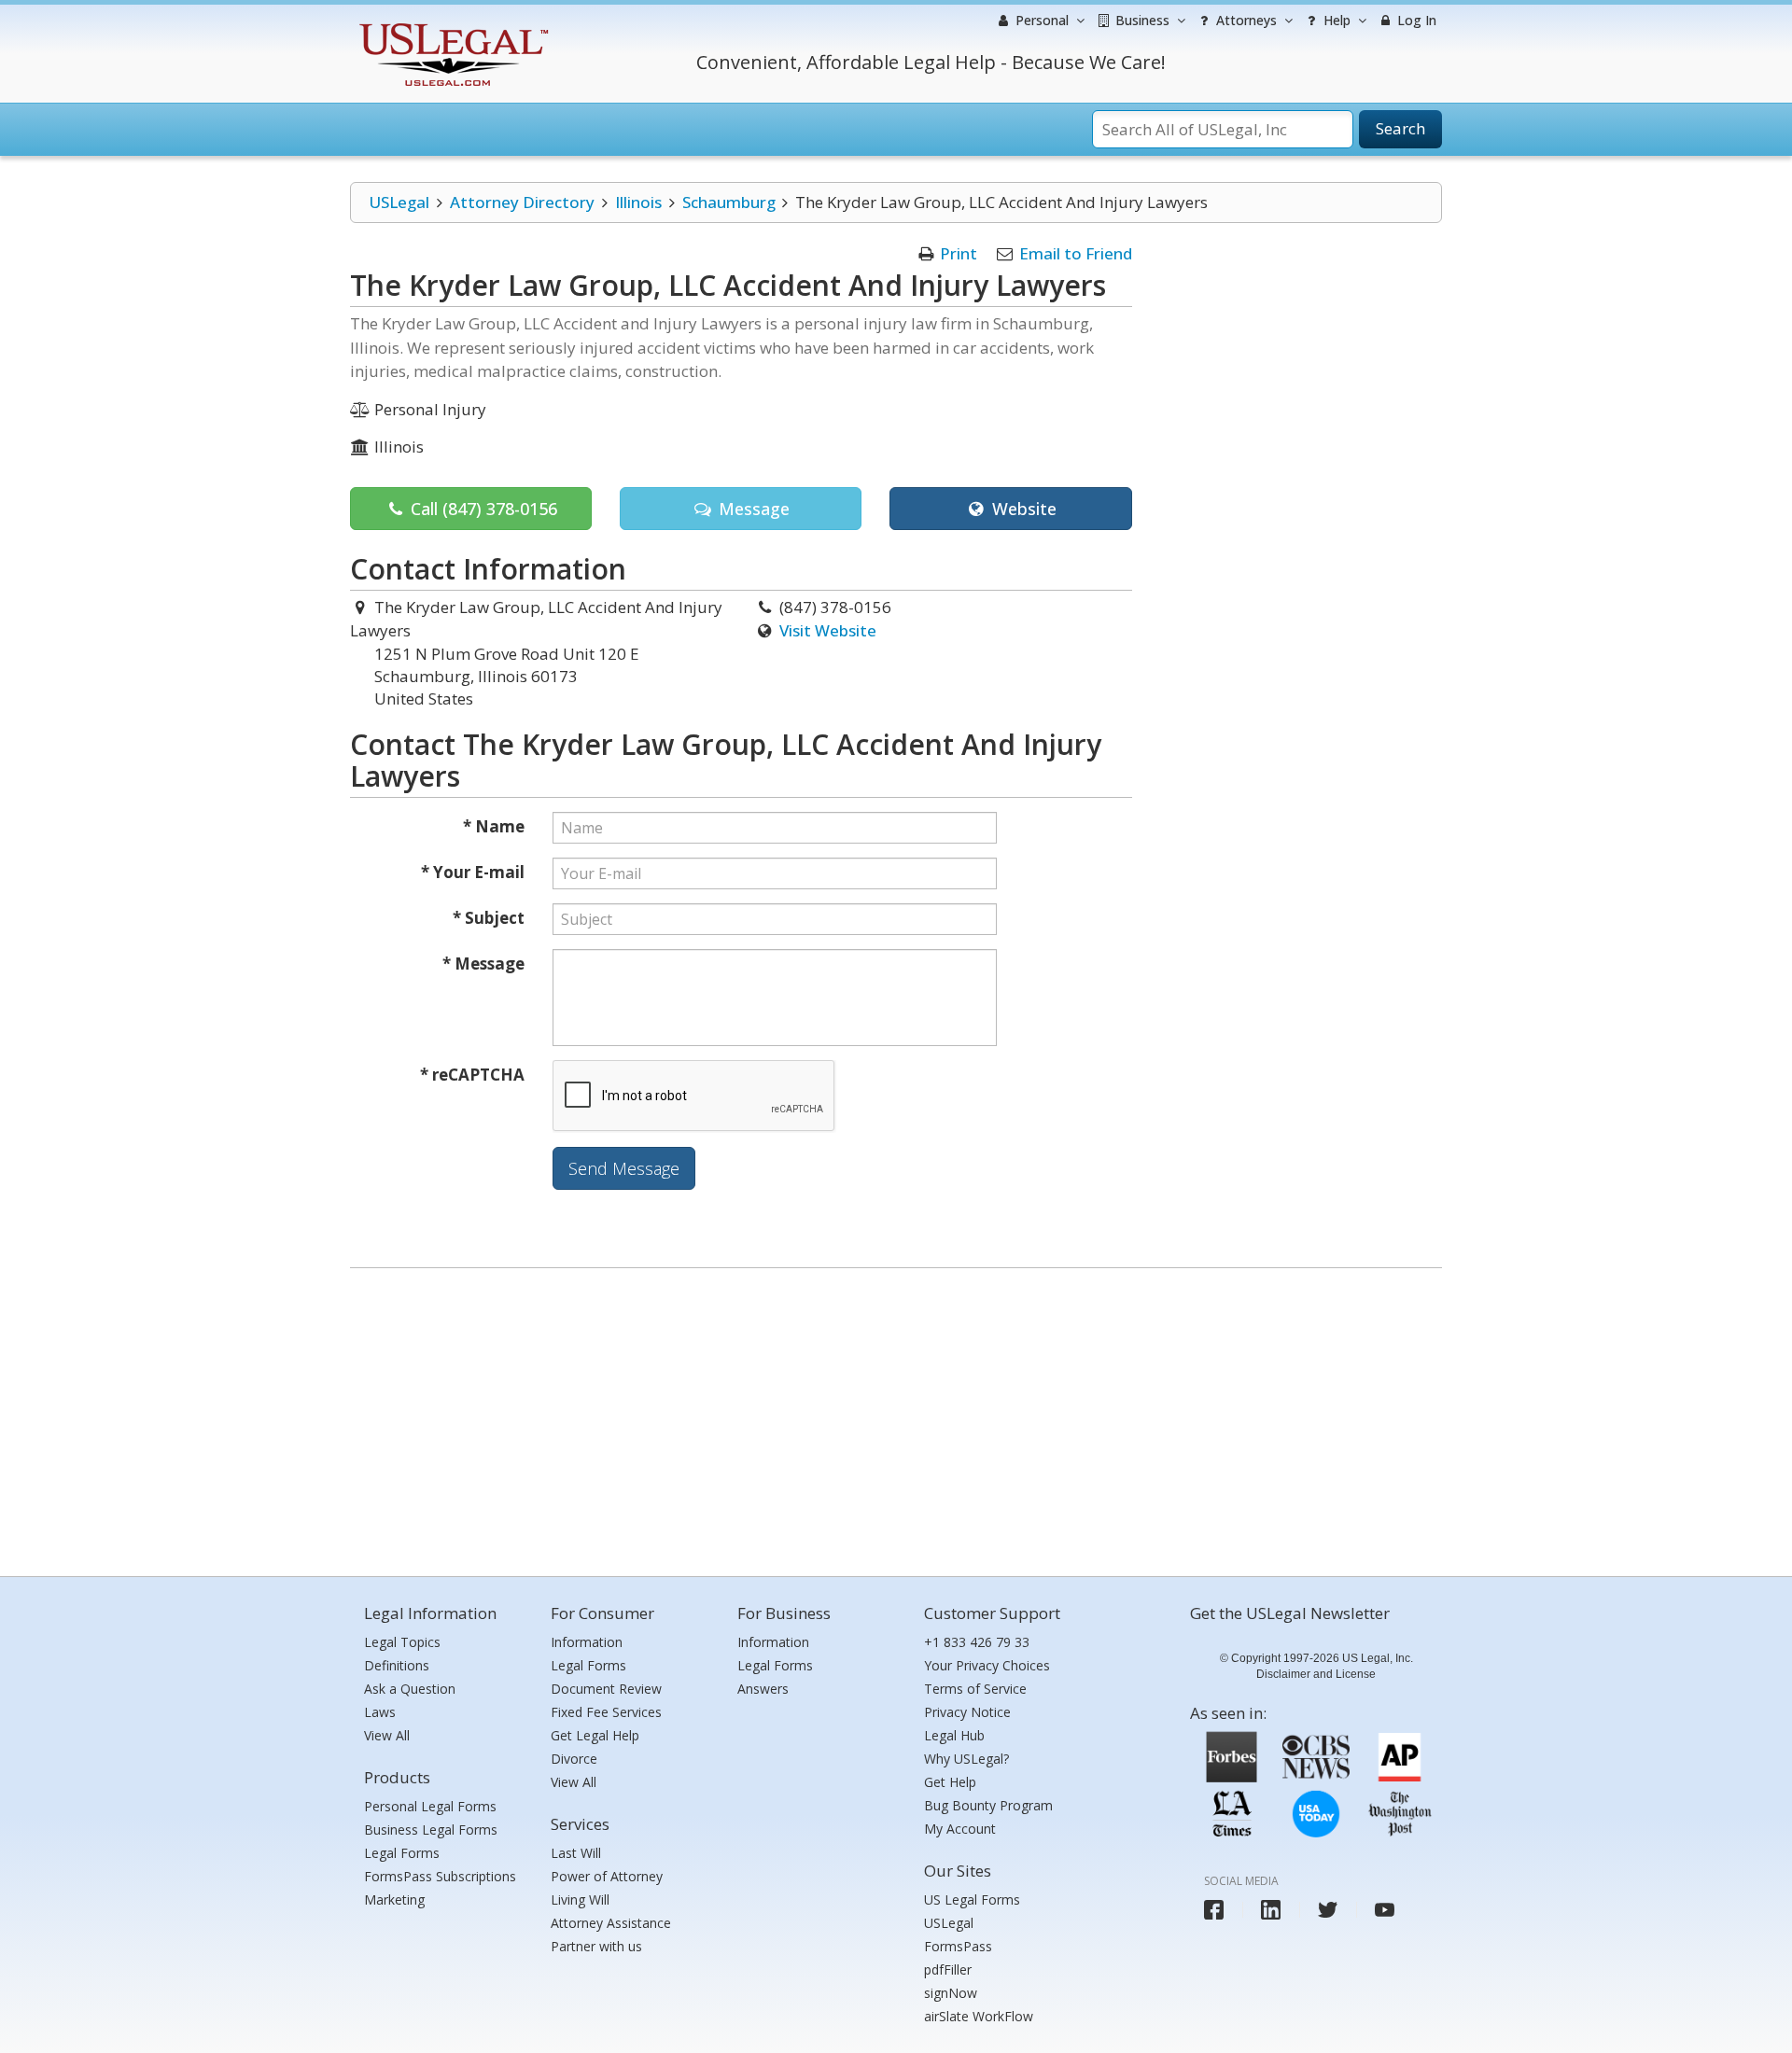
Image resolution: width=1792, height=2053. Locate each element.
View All (387, 1735)
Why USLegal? (966, 1759)
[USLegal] (451, 26)
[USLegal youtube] (1385, 1910)
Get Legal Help (595, 1735)
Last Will (576, 1853)
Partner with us (596, 1946)
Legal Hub (954, 1735)
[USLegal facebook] (1214, 1910)
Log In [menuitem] (1415, 20)
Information (587, 1642)
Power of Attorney (607, 1876)
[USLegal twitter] (1328, 1910)
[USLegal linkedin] (1271, 1910)
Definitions (397, 1665)
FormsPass (958, 1946)
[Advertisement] (896, 1418)
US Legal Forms (972, 1899)
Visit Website (828, 630)
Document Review (606, 1689)
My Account (960, 1829)
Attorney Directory (522, 202)
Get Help (950, 1782)
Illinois (638, 202)
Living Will (580, 1899)
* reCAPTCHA (472, 1075)
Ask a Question (410, 1689)
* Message (483, 964)
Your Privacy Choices (987, 1665)
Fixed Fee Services (606, 1712)
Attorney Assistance (611, 1923)
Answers (763, 1689)
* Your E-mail (473, 872)
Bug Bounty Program (988, 1805)
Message (752, 509)
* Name (494, 826)
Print (959, 253)
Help (1335, 20)
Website (1022, 509)
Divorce (574, 1759)
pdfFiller (948, 1969)
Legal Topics (402, 1642)
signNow (951, 1993)
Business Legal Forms (431, 1830)
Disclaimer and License (1316, 1674)
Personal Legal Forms (430, 1806)
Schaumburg (729, 202)
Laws (380, 1712)
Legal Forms (402, 1853)
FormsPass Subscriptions (440, 1876)
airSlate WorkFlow (979, 2016)
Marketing (394, 1899)
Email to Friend (1076, 253)
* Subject (489, 918)
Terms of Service (975, 1689)
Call (482, 509)
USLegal (399, 202)
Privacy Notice (967, 1712)
